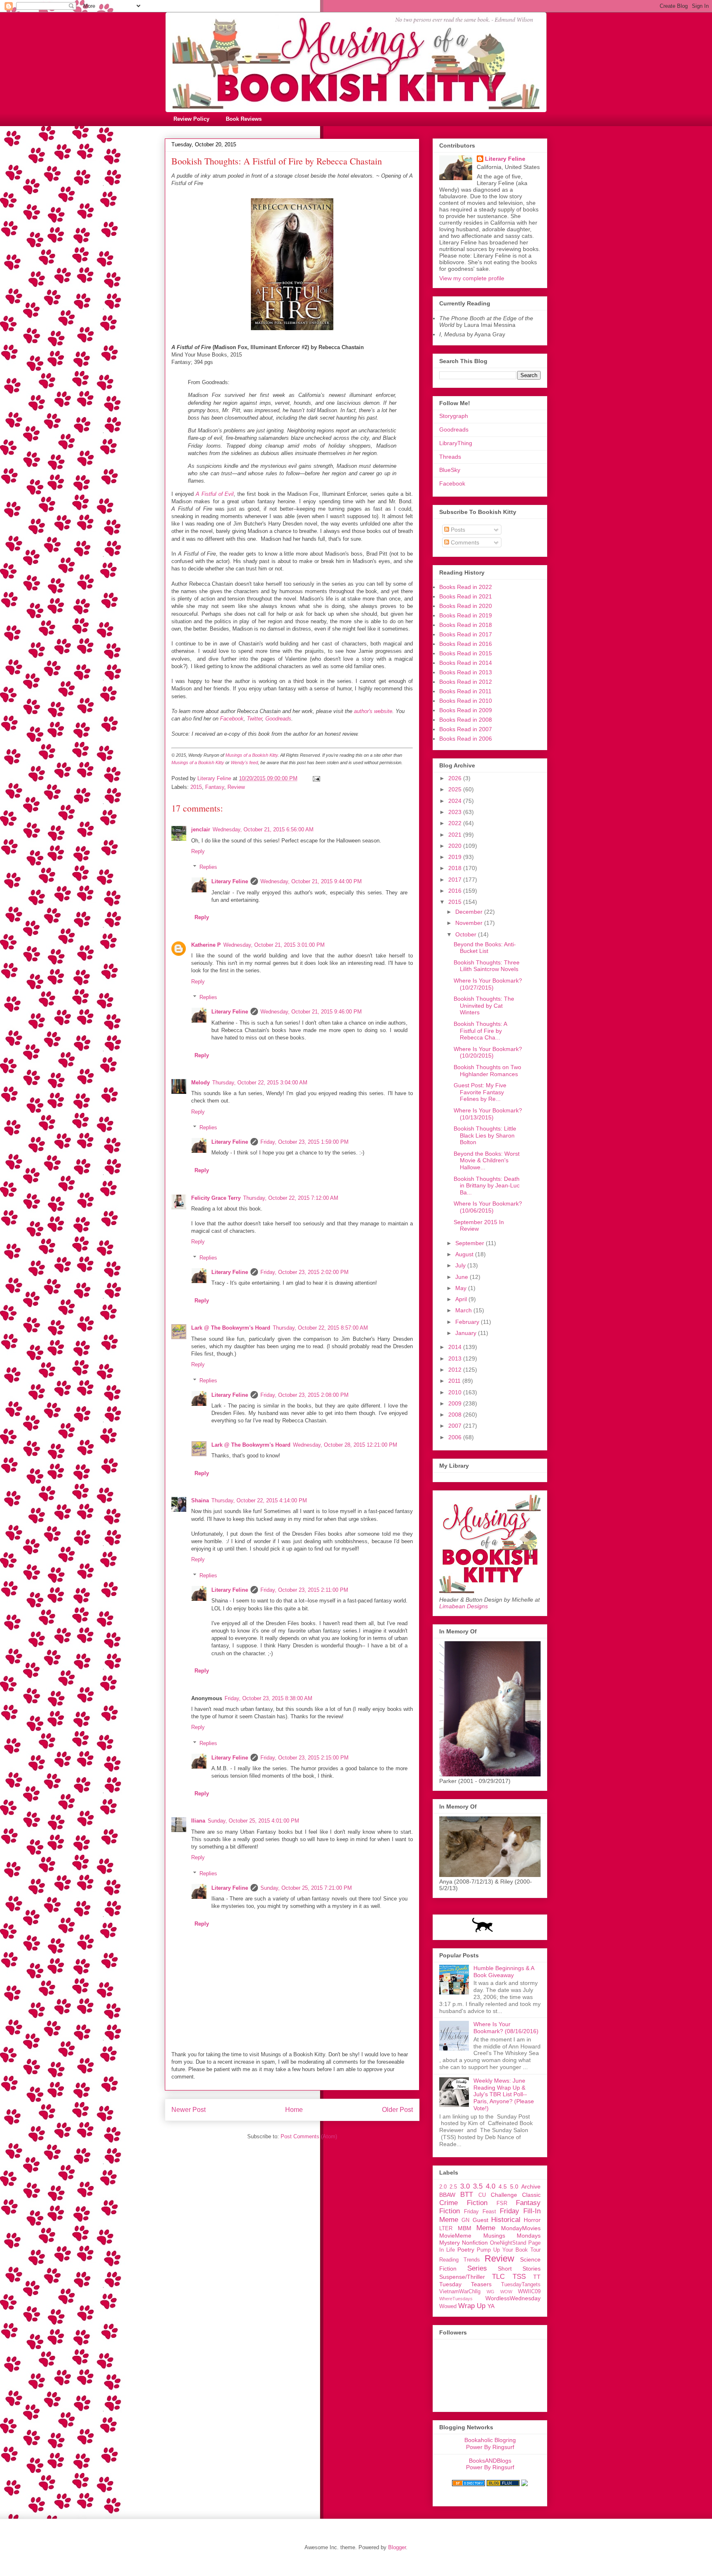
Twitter (254, 719)
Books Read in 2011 (465, 691)
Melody (200, 1083)
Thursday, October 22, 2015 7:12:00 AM (291, 1198)
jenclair (201, 829)
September (471, 1243)
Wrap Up (472, 2306)
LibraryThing (456, 443)
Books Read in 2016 (466, 644)
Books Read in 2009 (466, 710)
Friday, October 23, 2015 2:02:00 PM (304, 1272)
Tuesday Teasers (465, 2284)
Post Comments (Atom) (309, 2136)
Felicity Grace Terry (216, 1198)
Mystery (450, 2243)
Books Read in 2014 (466, 663)
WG (491, 2292)
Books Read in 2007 (466, 729)
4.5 (503, 2187)
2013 (456, 1358)
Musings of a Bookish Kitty (252, 755)
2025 (456, 789)
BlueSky (450, 470)
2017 (456, 880)
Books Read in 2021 (466, 596)
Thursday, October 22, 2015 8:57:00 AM (320, 1328)
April (462, 1299)
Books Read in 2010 (466, 701)
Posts (457, 530)
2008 (456, 1415)
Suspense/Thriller (462, 2277)
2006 (456, 1437)
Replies (208, 867)
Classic (531, 2195)
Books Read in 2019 (466, 615)
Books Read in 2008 (466, 720)
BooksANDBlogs (490, 2461)
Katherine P (206, 945)
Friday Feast (480, 2212)
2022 (456, 823)
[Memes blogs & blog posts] (468, 2484)
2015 (196, 787)
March (464, 1310)
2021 (456, 835)
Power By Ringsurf (490, 2447)
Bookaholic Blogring (490, 2440)
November (470, 923)
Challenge (504, 2195)
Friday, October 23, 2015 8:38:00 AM (268, 1698)
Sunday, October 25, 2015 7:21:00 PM (306, 1888)
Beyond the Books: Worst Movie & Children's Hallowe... (487, 1161)
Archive (531, 2187)
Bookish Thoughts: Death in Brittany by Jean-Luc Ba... (487, 1186)
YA (491, 2306)
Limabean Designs (464, 1606)
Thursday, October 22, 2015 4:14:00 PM (259, 1500)
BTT (467, 2195)
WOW (506, 2292)
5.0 (514, 2187)
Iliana (198, 1821)
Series (477, 2268)
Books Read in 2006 (466, 739)
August (465, 1254)
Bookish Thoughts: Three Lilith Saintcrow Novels (487, 966)
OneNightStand (508, 2243)
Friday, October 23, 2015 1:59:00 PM (304, 1142)
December (470, 912)
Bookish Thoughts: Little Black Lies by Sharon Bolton (485, 1136)
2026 (456, 778)
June (463, 1277)
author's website (373, 711)
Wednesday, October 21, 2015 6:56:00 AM (263, 829)
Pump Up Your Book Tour (509, 2250)
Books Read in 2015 (466, 653)
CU (482, 2195)
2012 (456, 1370)
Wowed (448, 2306)
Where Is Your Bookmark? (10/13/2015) (488, 1114)
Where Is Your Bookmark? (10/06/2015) (488, 1207)
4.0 (491, 2186)
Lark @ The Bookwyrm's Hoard (231, 1328)
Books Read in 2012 (466, 682)
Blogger (397, 2547)
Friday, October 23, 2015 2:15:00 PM (304, 1758)
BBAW (447, 2195)
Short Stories (519, 2269)
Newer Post (189, 2110)
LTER (446, 2229)
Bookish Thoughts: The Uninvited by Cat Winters (484, 1006)
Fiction (450, 2211)
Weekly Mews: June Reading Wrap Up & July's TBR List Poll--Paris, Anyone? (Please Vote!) (504, 2094)
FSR (502, 2203)
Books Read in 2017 (466, 634)
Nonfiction (475, 2243)
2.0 (443, 2187)
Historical (506, 2220)
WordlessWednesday (513, 2298)
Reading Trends (460, 2260)
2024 (456, 801)
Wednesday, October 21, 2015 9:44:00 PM (311, 881)
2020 (456, 846)
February (468, 1322)
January (467, 1333)
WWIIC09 (529, 2292)
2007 (456, 1426)
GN (465, 2220)
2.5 (453, 2187)
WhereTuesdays (456, 2299)
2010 (456, 1392)
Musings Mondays (512, 2236)
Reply (198, 851)
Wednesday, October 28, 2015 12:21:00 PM (345, 1445)
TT (537, 2277)
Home (294, 2110)
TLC (498, 2277)
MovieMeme (455, 2236)
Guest (480, 2220)
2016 (456, 891)
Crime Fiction (463, 2203)
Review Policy (191, 119)
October (467, 934)
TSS (519, 2277)
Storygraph (454, 416)
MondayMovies (521, 2228)
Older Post (397, 2110)
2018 (456, 868)
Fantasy (215, 787)
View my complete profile (472, 278)
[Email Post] (316, 778)
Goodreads (278, 719)
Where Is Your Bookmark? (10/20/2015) (488, 1052)
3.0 (465, 2186)
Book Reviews (244, 119)
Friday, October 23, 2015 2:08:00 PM (304, 1395)
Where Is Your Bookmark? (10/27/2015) (488, 984)
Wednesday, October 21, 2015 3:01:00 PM (274, 945)
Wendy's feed (244, 762)
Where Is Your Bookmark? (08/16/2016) (506, 2028)
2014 (456, 1347)
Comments (464, 542)
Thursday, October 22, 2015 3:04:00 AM (260, 1083)
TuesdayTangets (521, 2285)
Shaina (200, 1500)
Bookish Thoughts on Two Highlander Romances (487, 1071)
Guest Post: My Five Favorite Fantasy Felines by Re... (480, 1092)
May (462, 1288)
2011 (455, 1381)
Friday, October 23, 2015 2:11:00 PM (304, 1590)
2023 (456, 812)
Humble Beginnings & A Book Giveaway (504, 1972)
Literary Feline (230, 881)
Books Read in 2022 (466, 587)
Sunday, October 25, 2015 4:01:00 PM (253, 1821)
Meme (486, 2228)
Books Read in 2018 (466, 625)
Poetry (466, 2250)
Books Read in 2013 (466, 672)
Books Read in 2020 (466, 606)
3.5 (478, 2186)
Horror (532, 2220)
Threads (450, 457)
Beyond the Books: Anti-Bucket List (485, 948)
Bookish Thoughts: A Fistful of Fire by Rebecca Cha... (480, 1031)
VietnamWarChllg (460, 2292)
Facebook (232, 719)
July (461, 1265)
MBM (465, 2228)
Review (236, 787)
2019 (456, 857)
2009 (456, 1403)
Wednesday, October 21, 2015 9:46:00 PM (311, 1012)
